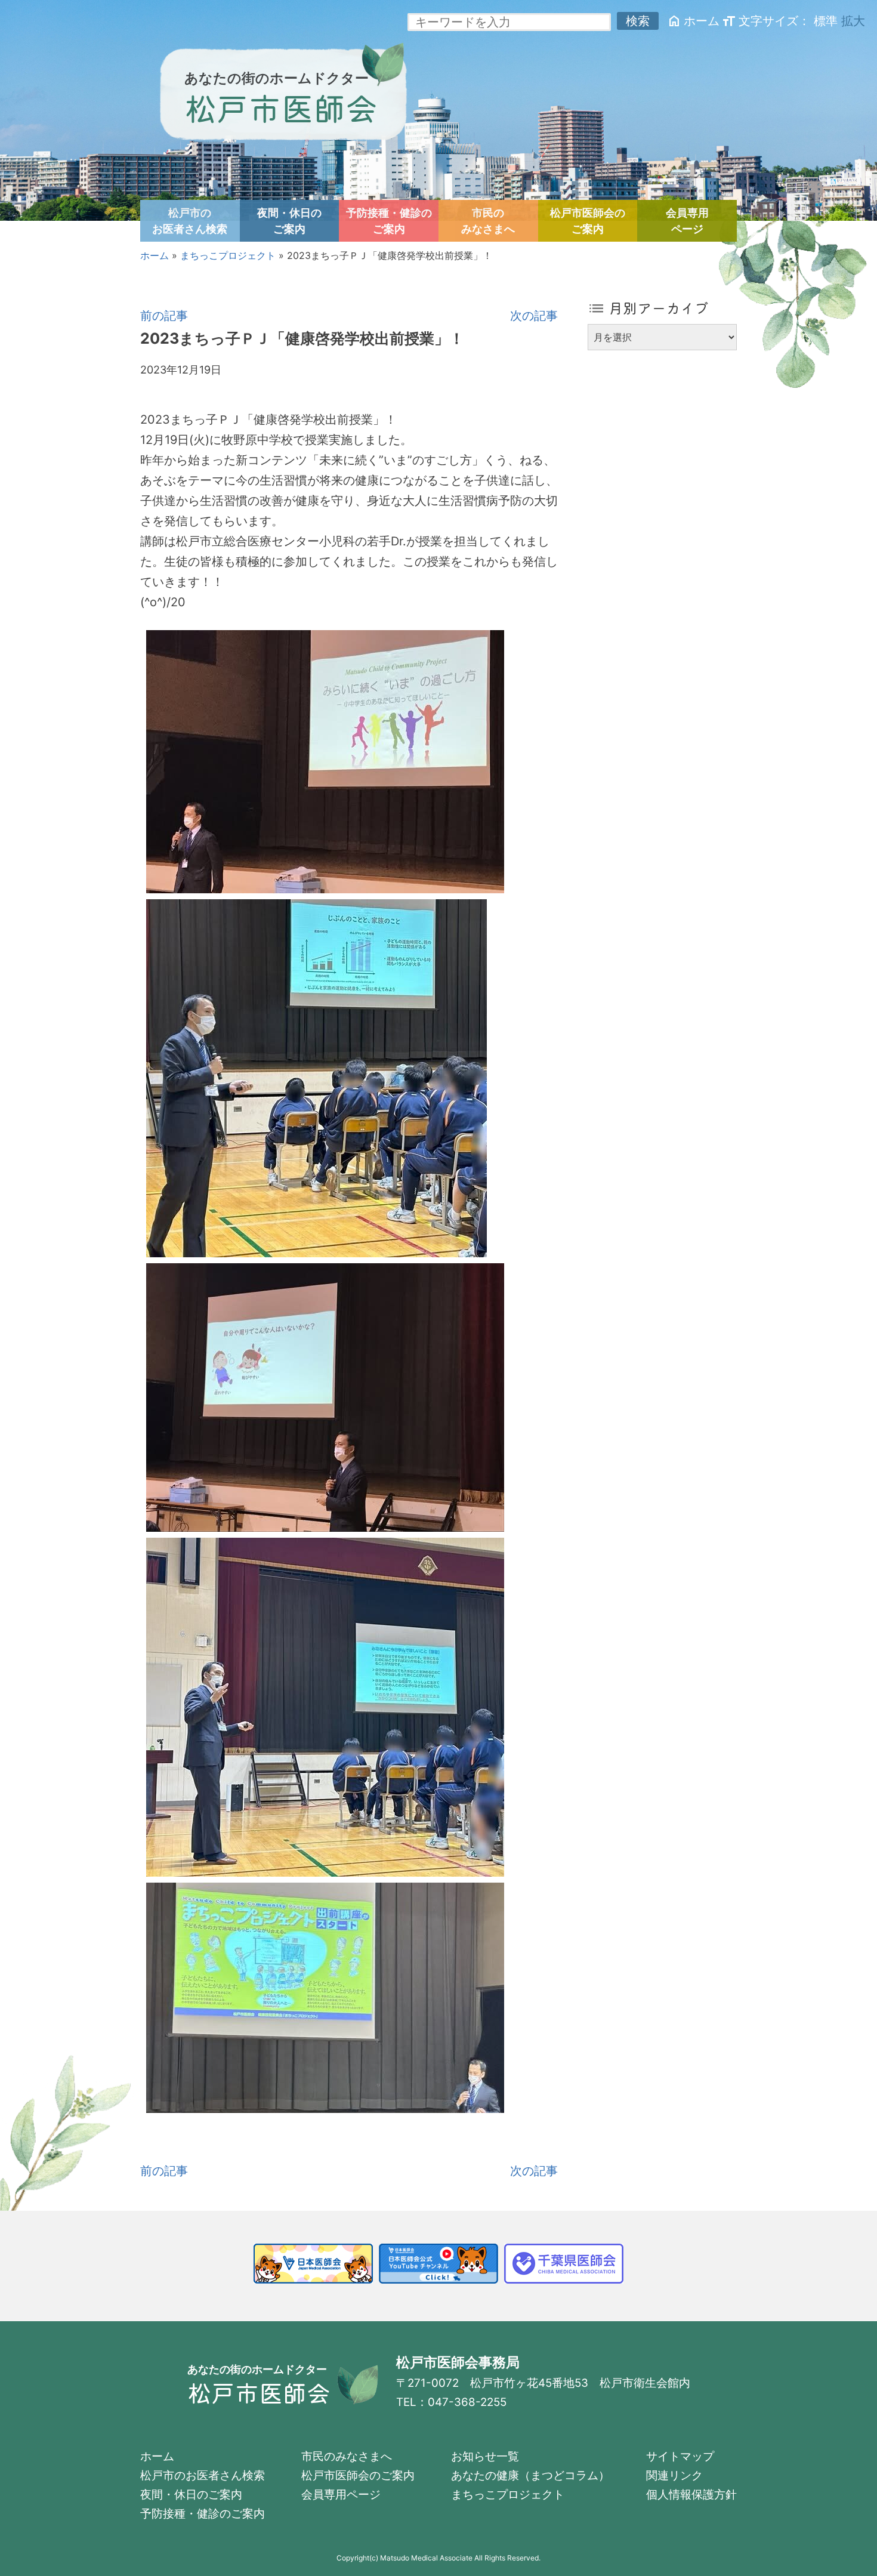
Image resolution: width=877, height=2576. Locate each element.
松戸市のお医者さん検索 (190, 221)
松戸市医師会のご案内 (588, 221)
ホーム (693, 21)
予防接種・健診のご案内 (389, 221)
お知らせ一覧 (485, 2456)
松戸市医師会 (281, 107)
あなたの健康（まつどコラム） (530, 2475)
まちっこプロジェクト (228, 255)
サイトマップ (680, 2456)
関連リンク (674, 2475)
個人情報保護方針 (691, 2495)
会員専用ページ (687, 221)
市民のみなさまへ (488, 221)
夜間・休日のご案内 (289, 221)
